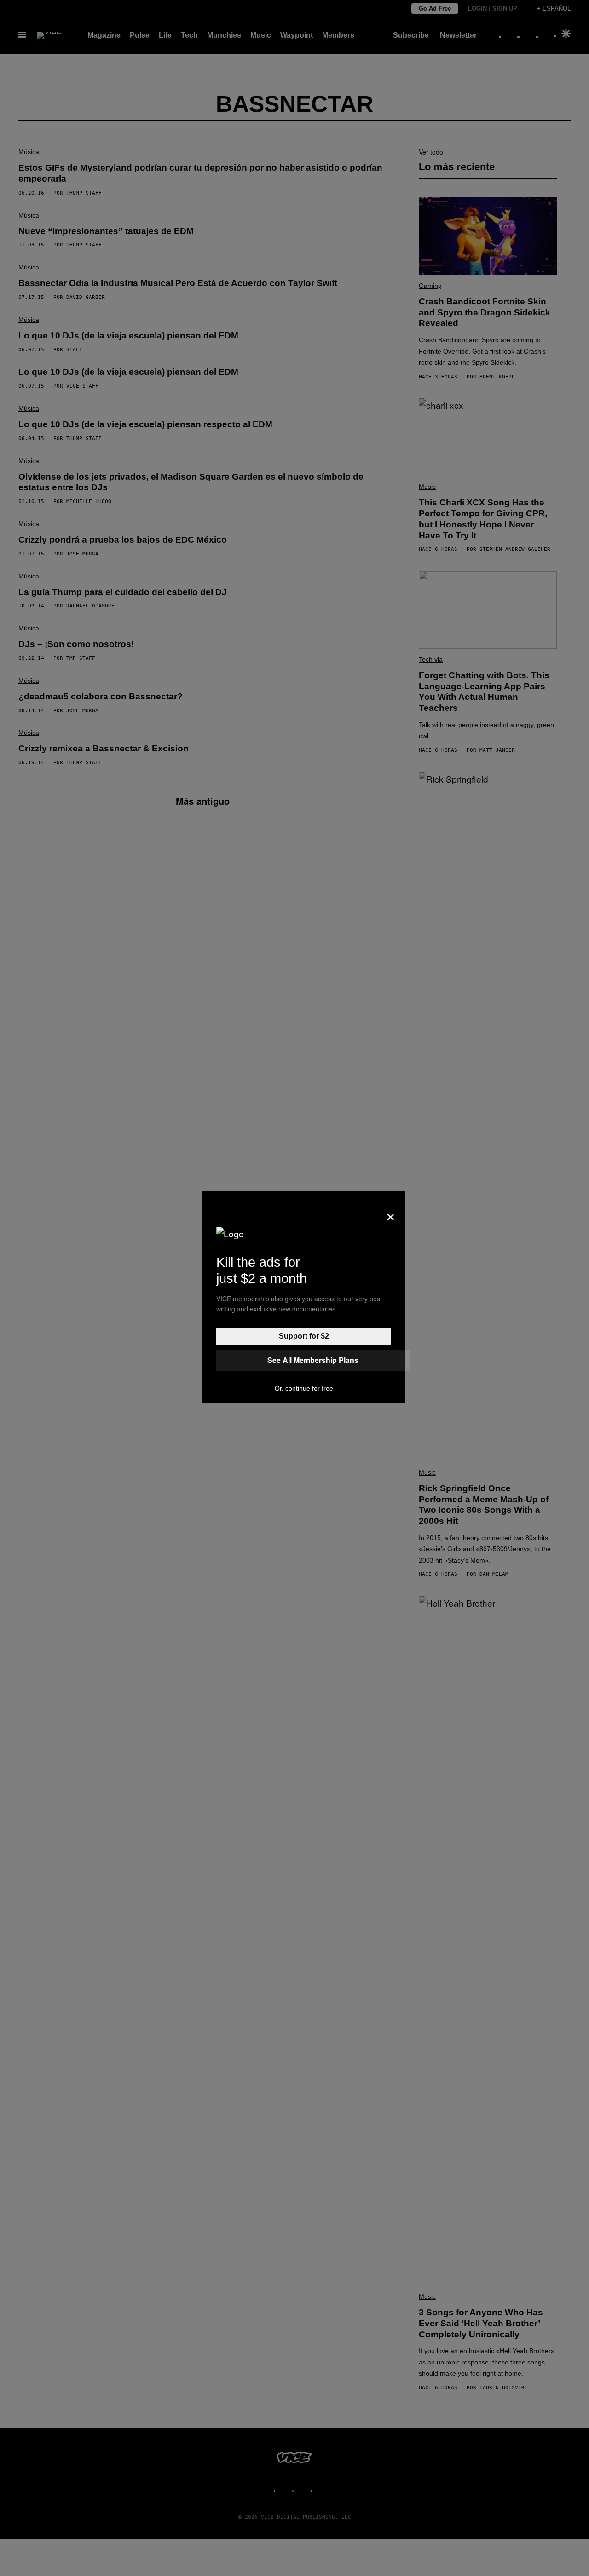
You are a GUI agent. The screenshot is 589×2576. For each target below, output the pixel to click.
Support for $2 (304, 1336)
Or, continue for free (304, 1388)
